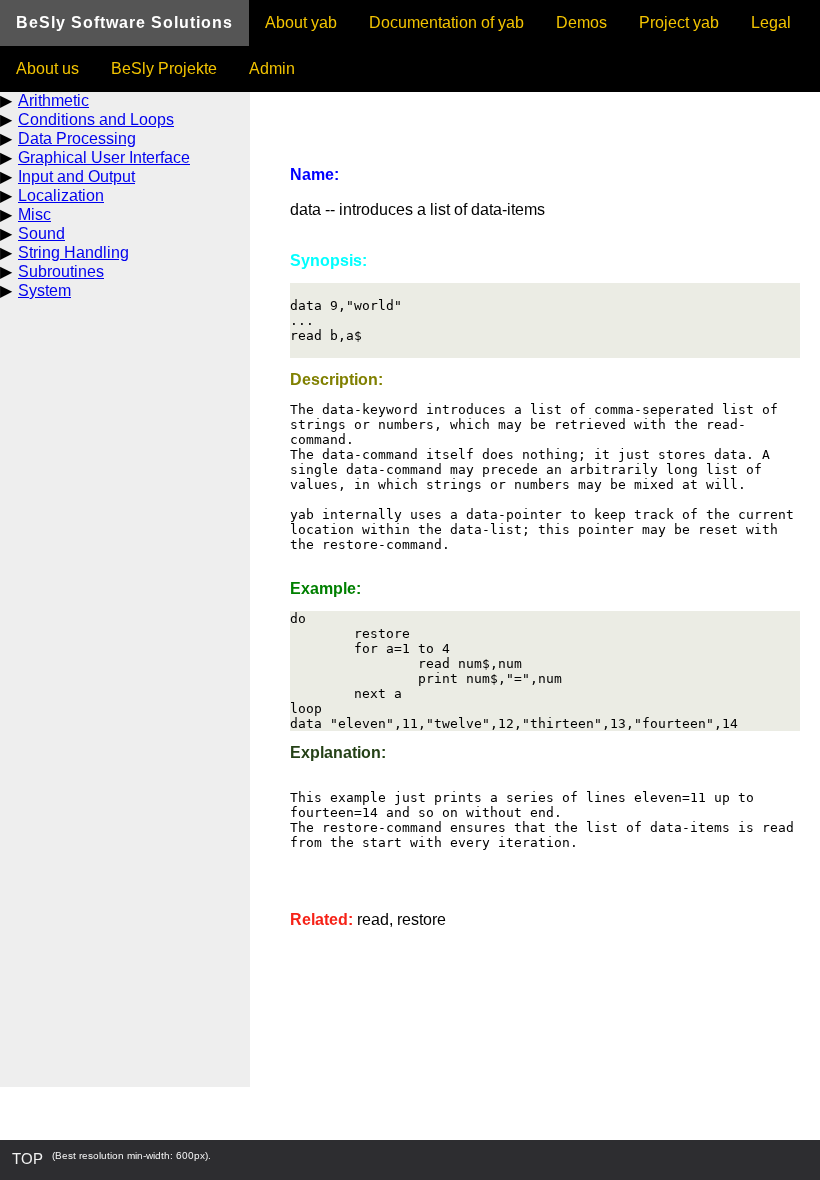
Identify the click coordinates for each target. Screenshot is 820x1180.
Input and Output (76, 176)
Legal (771, 22)
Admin (272, 68)
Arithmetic (53, 100)
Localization (61, 195)
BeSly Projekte (164, 68)
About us (47, 68)
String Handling (73, 252)
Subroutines (61, 271)
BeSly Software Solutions (124, 22)
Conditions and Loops (96, 119)
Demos (581, 22)
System (44, 290)
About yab (301, 22)
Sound (41, 233)
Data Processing (77, 138)
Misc (34, 214)
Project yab (679, 22)
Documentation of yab (446, 22)
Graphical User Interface (104, 157)
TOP (27, 1158)
